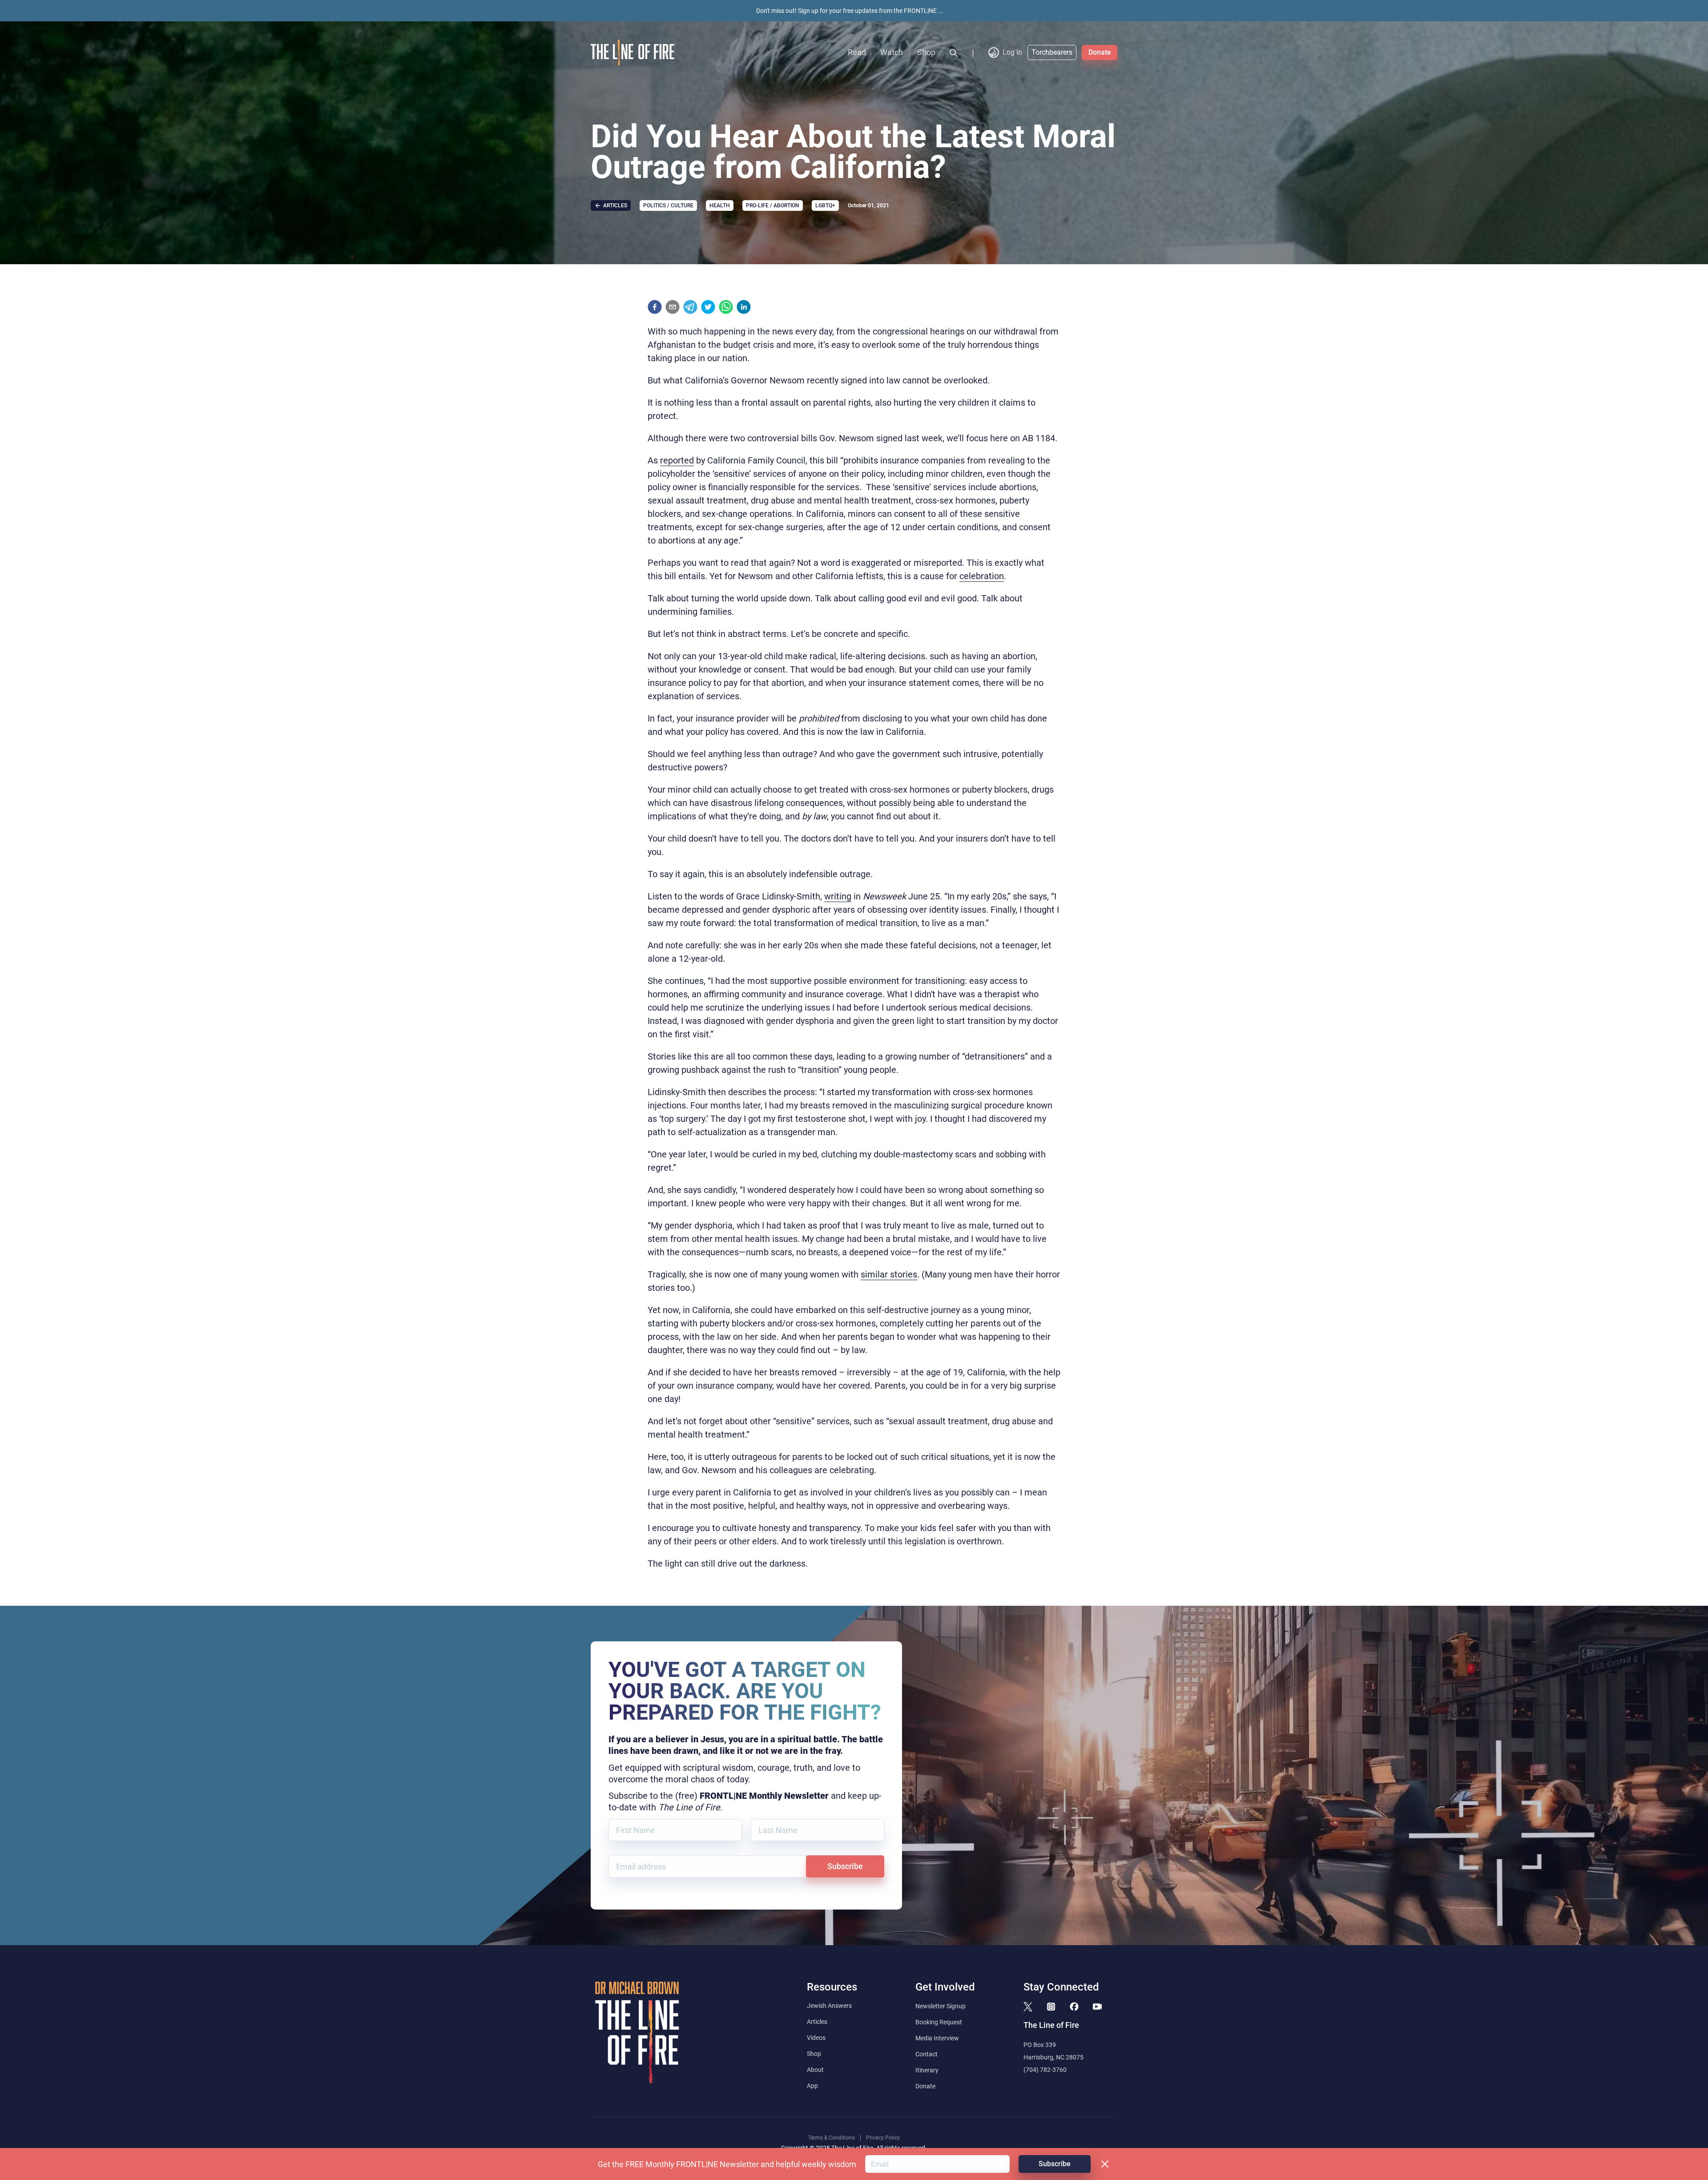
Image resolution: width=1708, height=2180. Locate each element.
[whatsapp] (726, 307)
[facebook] (655, 307)
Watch (892, 52)
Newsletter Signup (941, 2006)
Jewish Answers (829, 2006)
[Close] (1105, 2164)
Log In (1012, 52)
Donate (1100, 52)
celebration (982, 576)
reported (677, 460)
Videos (816, 2038)
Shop (926, 52)
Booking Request (939, 2022)
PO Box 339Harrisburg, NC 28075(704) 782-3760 (1053, 2057)
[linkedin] (744, 307)
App (812, 2086)
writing (838, 896)
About (815, 2070)
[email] (673, 307)
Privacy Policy (883, 2138)
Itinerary (927, 2070)
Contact (927, 2054)
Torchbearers (1052, 52)
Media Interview (937, 2038)
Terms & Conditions (832, 2138)
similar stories (889, 1274)
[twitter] (708, 307)
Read (857, 52)
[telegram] (690, 307)
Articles (817, 2022)
